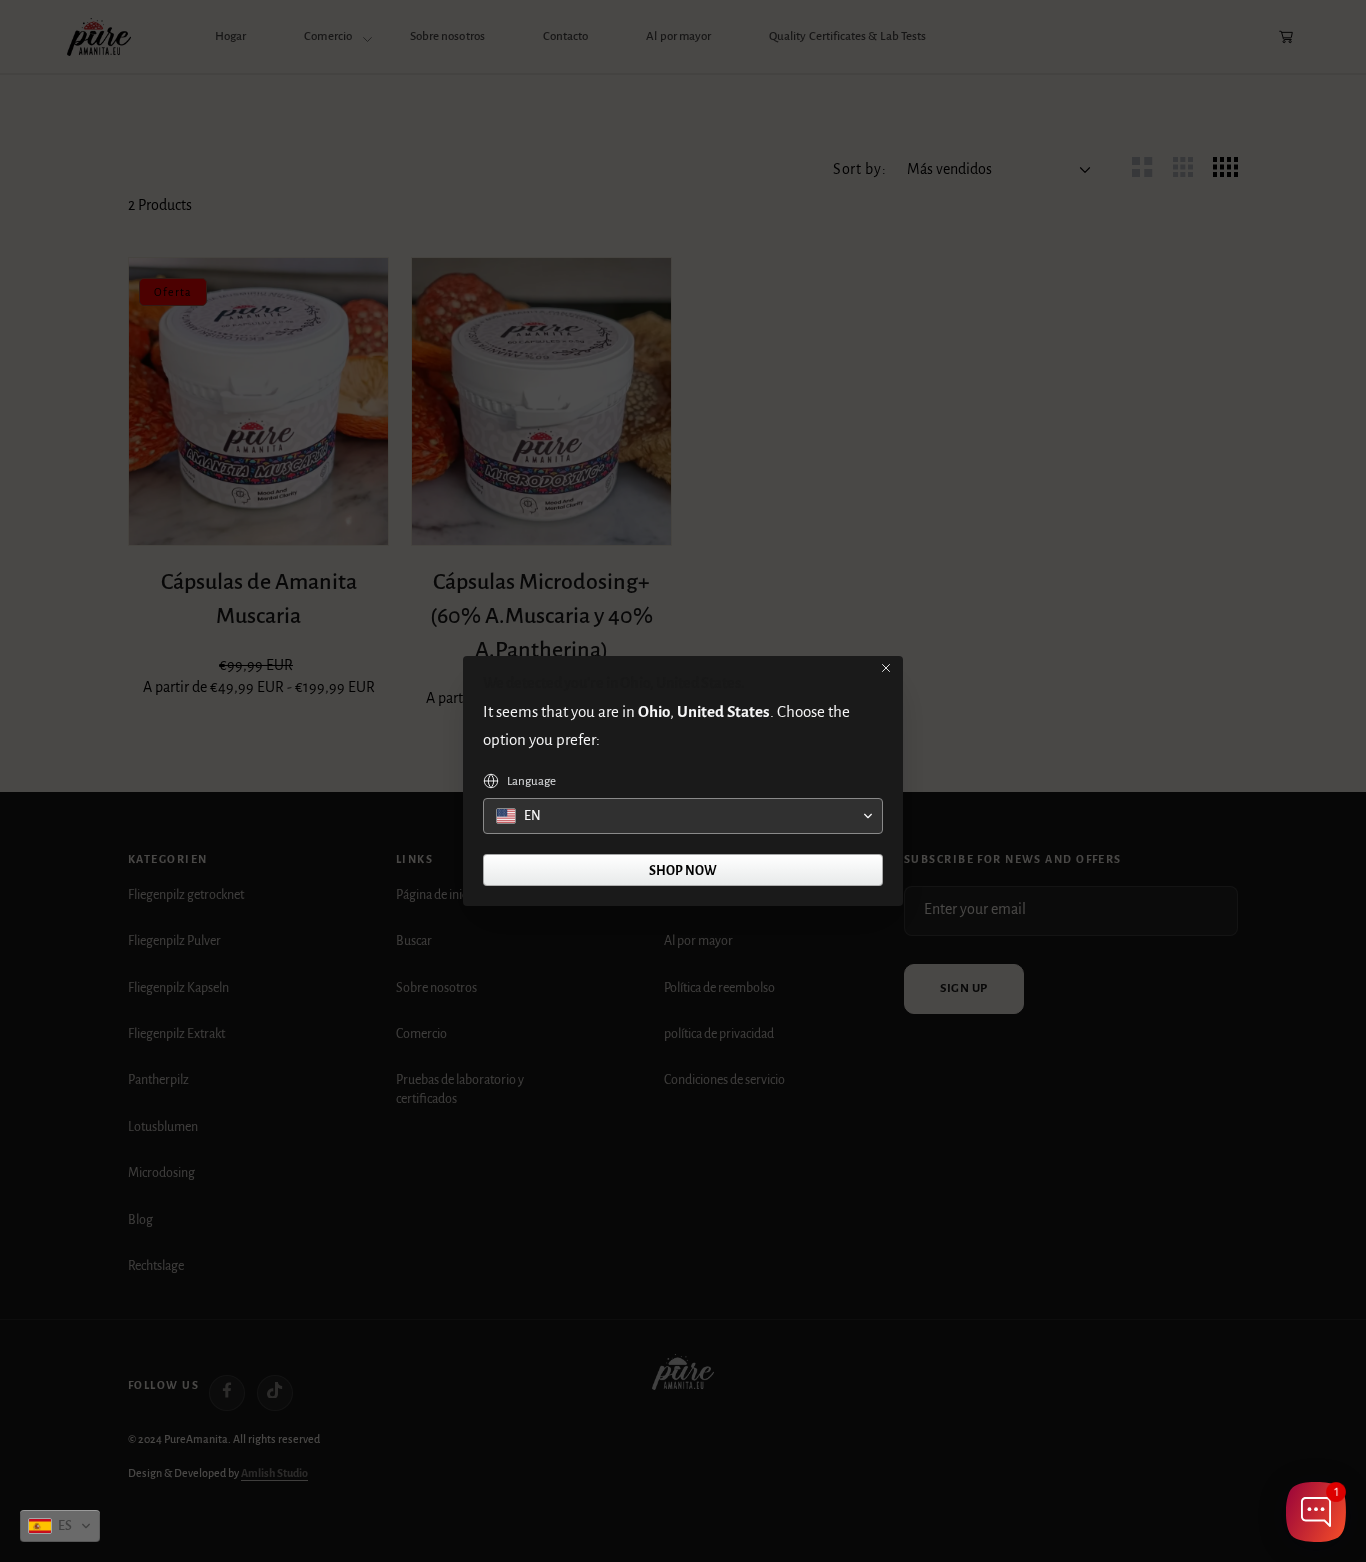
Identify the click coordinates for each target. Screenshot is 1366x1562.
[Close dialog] (886, 668)
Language (531, 781)
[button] (60, 1526)
